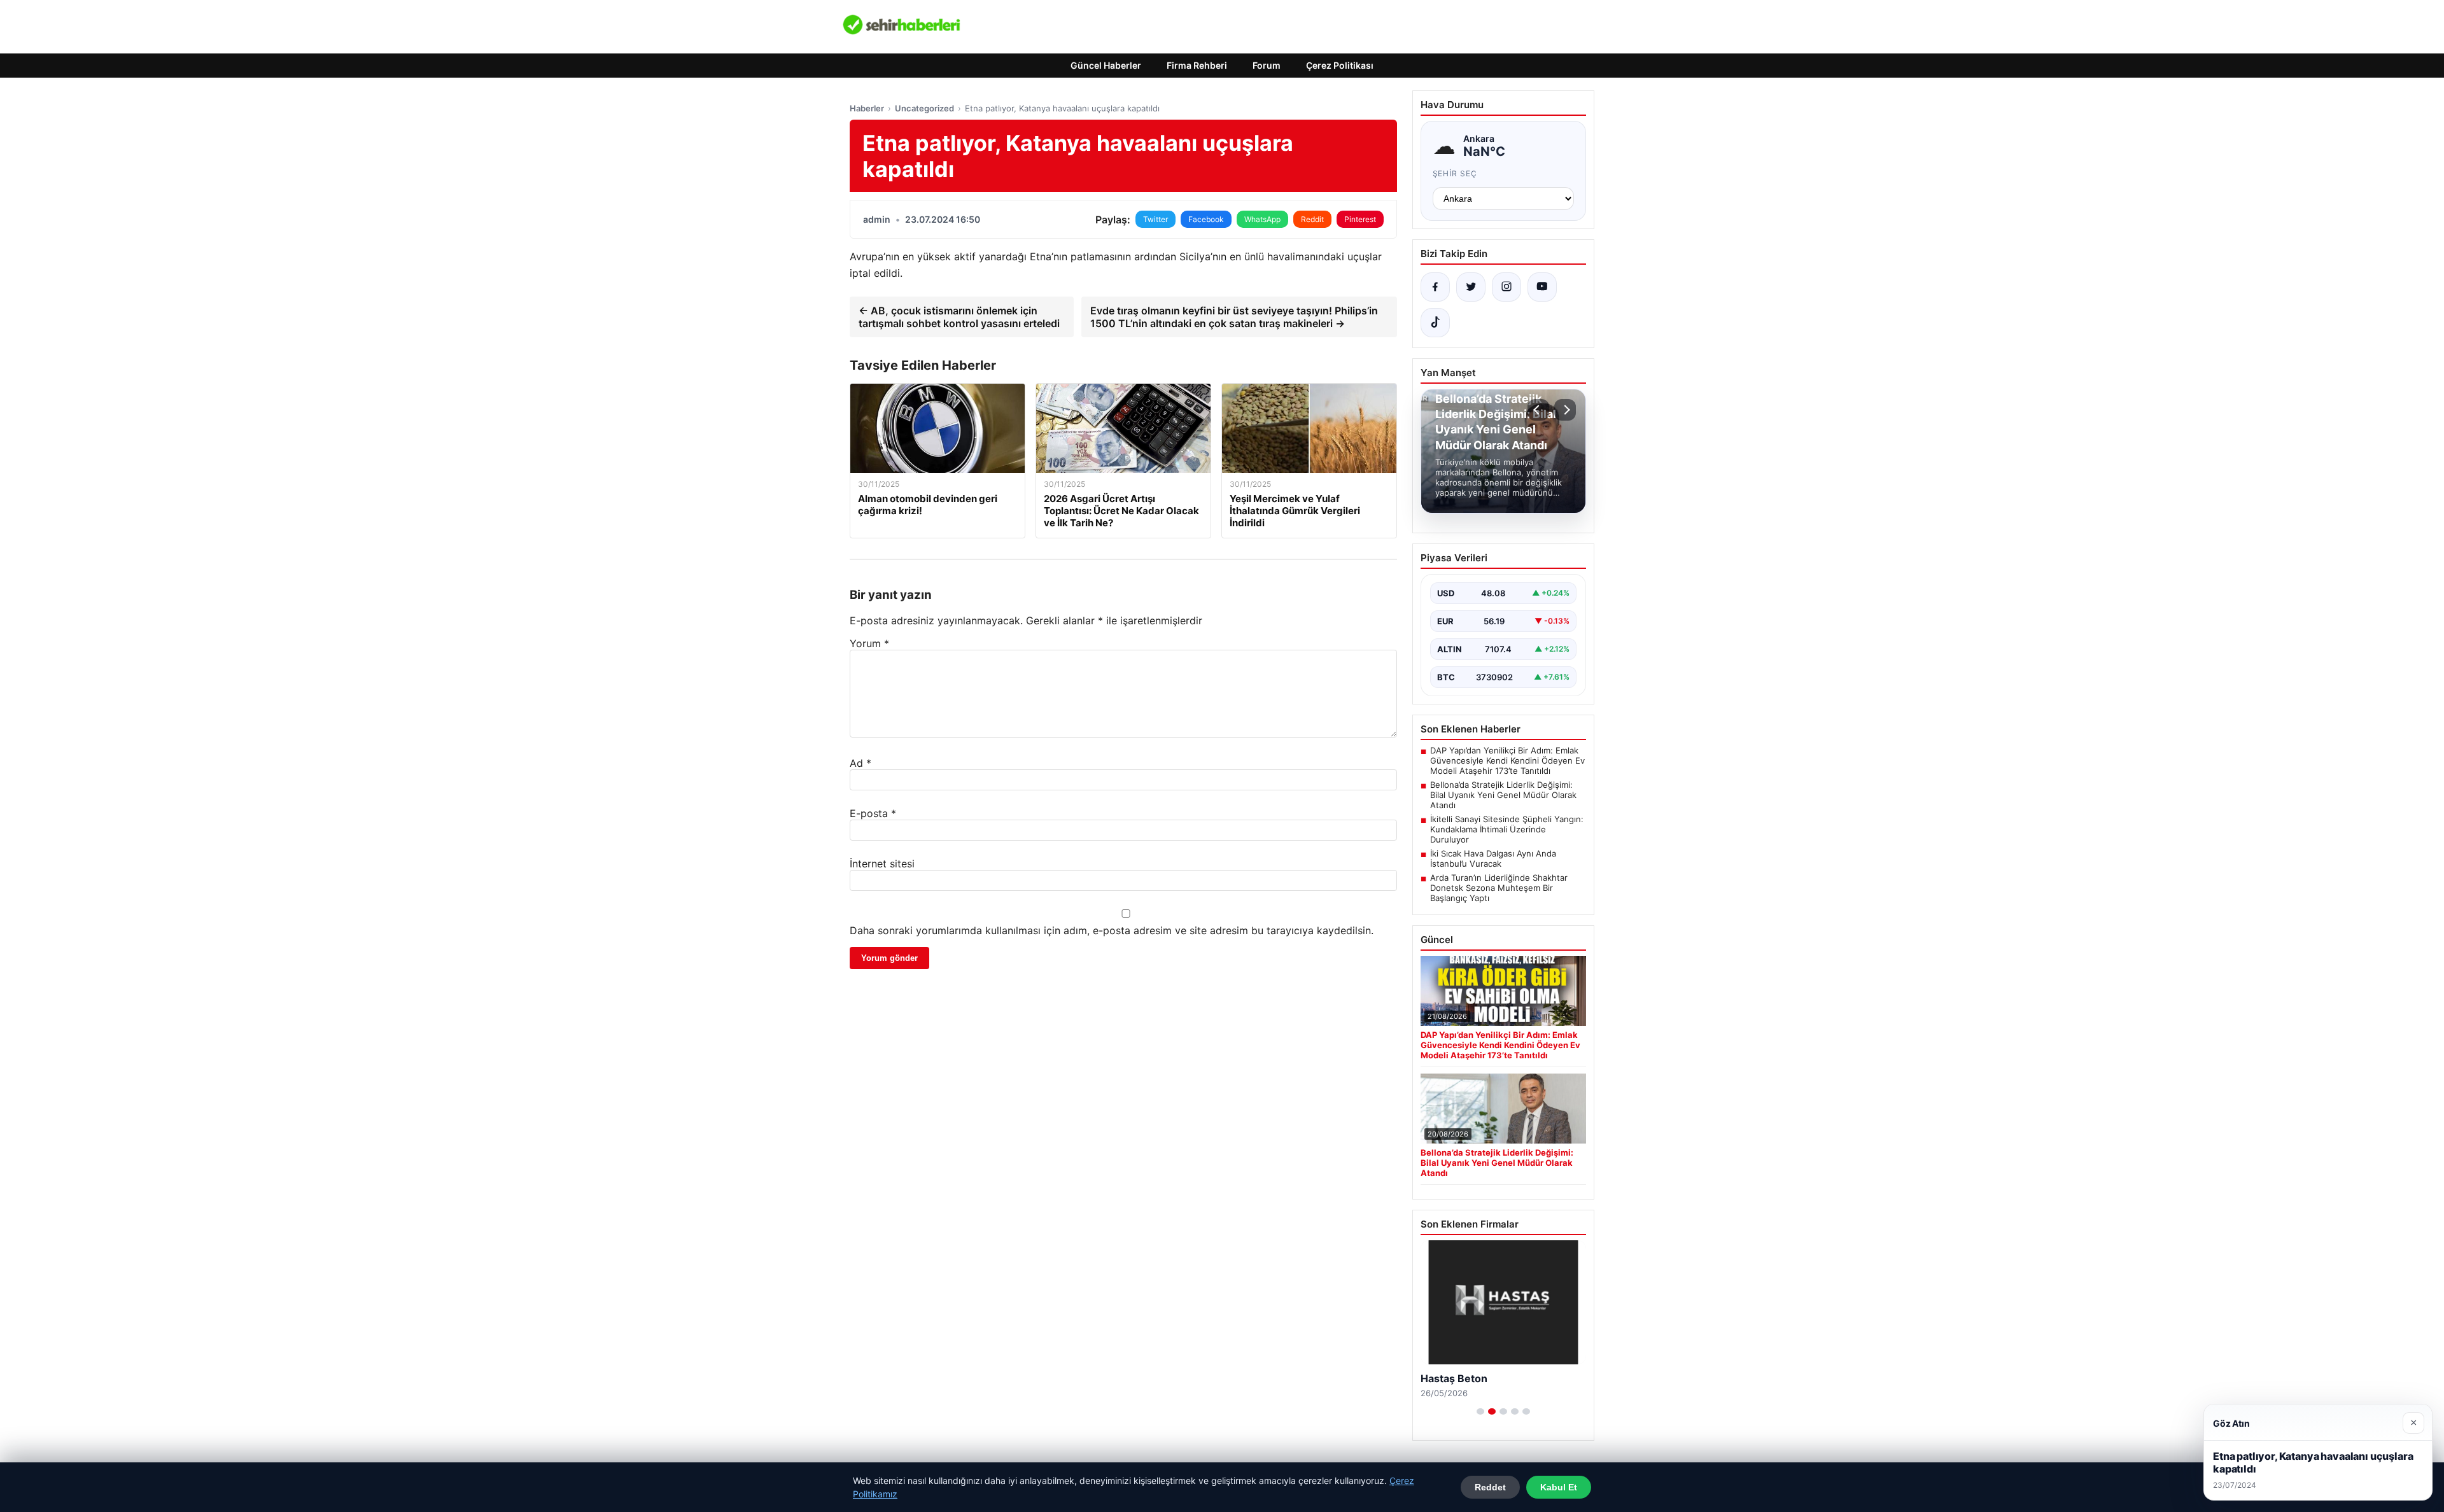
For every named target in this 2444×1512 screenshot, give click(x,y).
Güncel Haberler (1106, 65)
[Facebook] (1435, 287)
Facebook (1206, 219)
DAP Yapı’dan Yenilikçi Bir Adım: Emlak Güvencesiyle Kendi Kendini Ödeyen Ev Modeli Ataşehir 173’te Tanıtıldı (1507, 760)
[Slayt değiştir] (1480, 1411)
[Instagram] (1506, 287)
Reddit (1312, 219)
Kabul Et (1559, 1487)
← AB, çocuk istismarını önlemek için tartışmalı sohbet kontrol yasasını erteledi (959, 317)
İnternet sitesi (882, 864)
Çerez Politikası (1340, 65)
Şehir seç (1455, 173)
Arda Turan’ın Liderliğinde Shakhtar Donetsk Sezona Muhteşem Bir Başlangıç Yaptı (1499, 888)
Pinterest (1360, 219)
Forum (1267, 65)
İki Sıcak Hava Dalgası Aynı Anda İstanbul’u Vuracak (1493, 858)
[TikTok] (1435, 323)
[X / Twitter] (1471, 287)
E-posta (873, 813)
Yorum (869, 643)
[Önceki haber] (1538, 410)
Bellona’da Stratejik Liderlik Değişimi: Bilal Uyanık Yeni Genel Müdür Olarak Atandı (1503, 795)
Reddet (1490, 1487)
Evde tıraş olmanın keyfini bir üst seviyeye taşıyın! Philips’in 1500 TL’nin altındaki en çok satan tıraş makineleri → (1234, 317)
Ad (860, 763)
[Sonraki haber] (1565, 410)
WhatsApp (1262, 219)
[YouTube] (1542, 287)
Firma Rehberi (1197, 65)
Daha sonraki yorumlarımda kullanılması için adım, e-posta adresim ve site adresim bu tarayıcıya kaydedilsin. (1112, 930)
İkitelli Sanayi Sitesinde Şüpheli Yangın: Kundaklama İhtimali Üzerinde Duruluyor (1507, 829)
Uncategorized (924, 108)
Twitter (1155, 219)
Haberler (867, 108)
